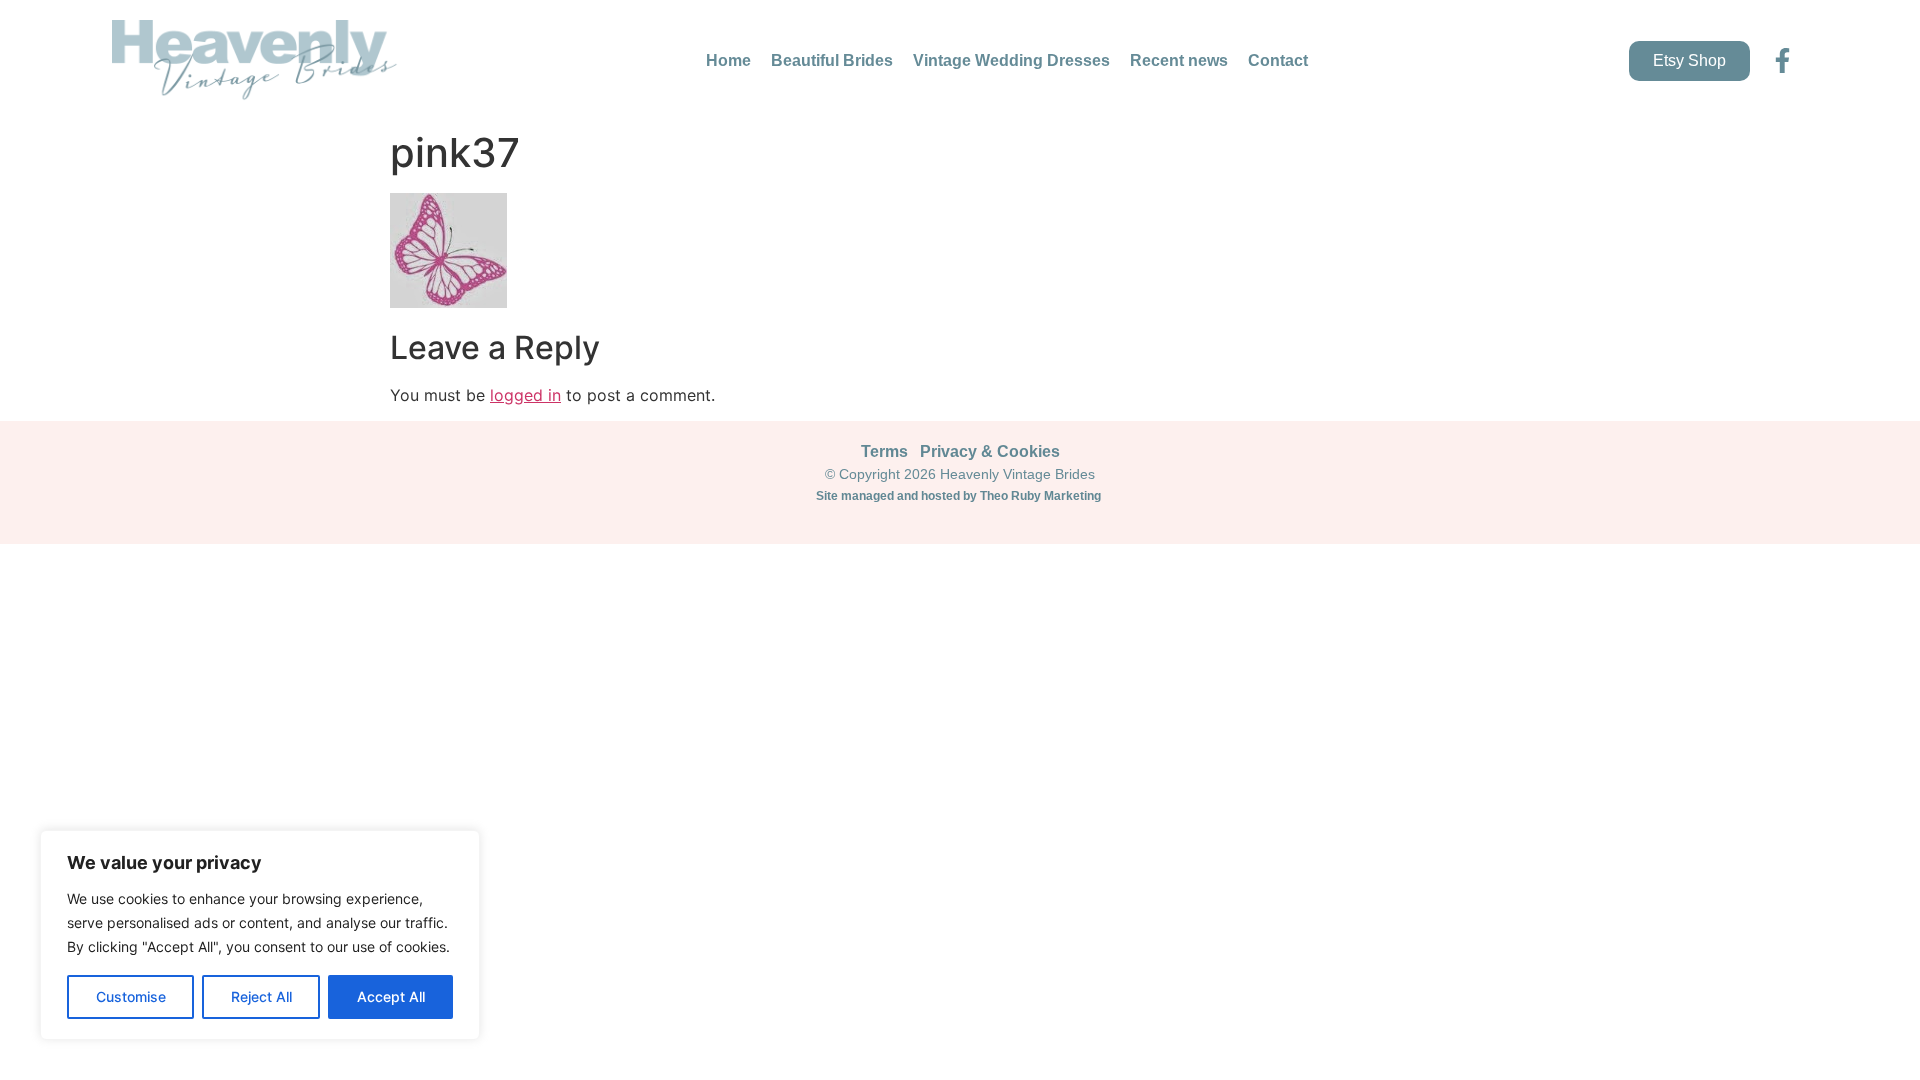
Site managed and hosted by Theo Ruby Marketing (960, 496)
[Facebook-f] (1782, 60)
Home (728, 60)
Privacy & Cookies (990, 451)
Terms (884, 451)
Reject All (261, 996)
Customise (131, 996)
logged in (525, 395)
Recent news (1179, 60)
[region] (260, 935)
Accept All (391, 996)
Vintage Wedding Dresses (1011, 60)
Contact (1278, 60)
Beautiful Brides (832, 60)
